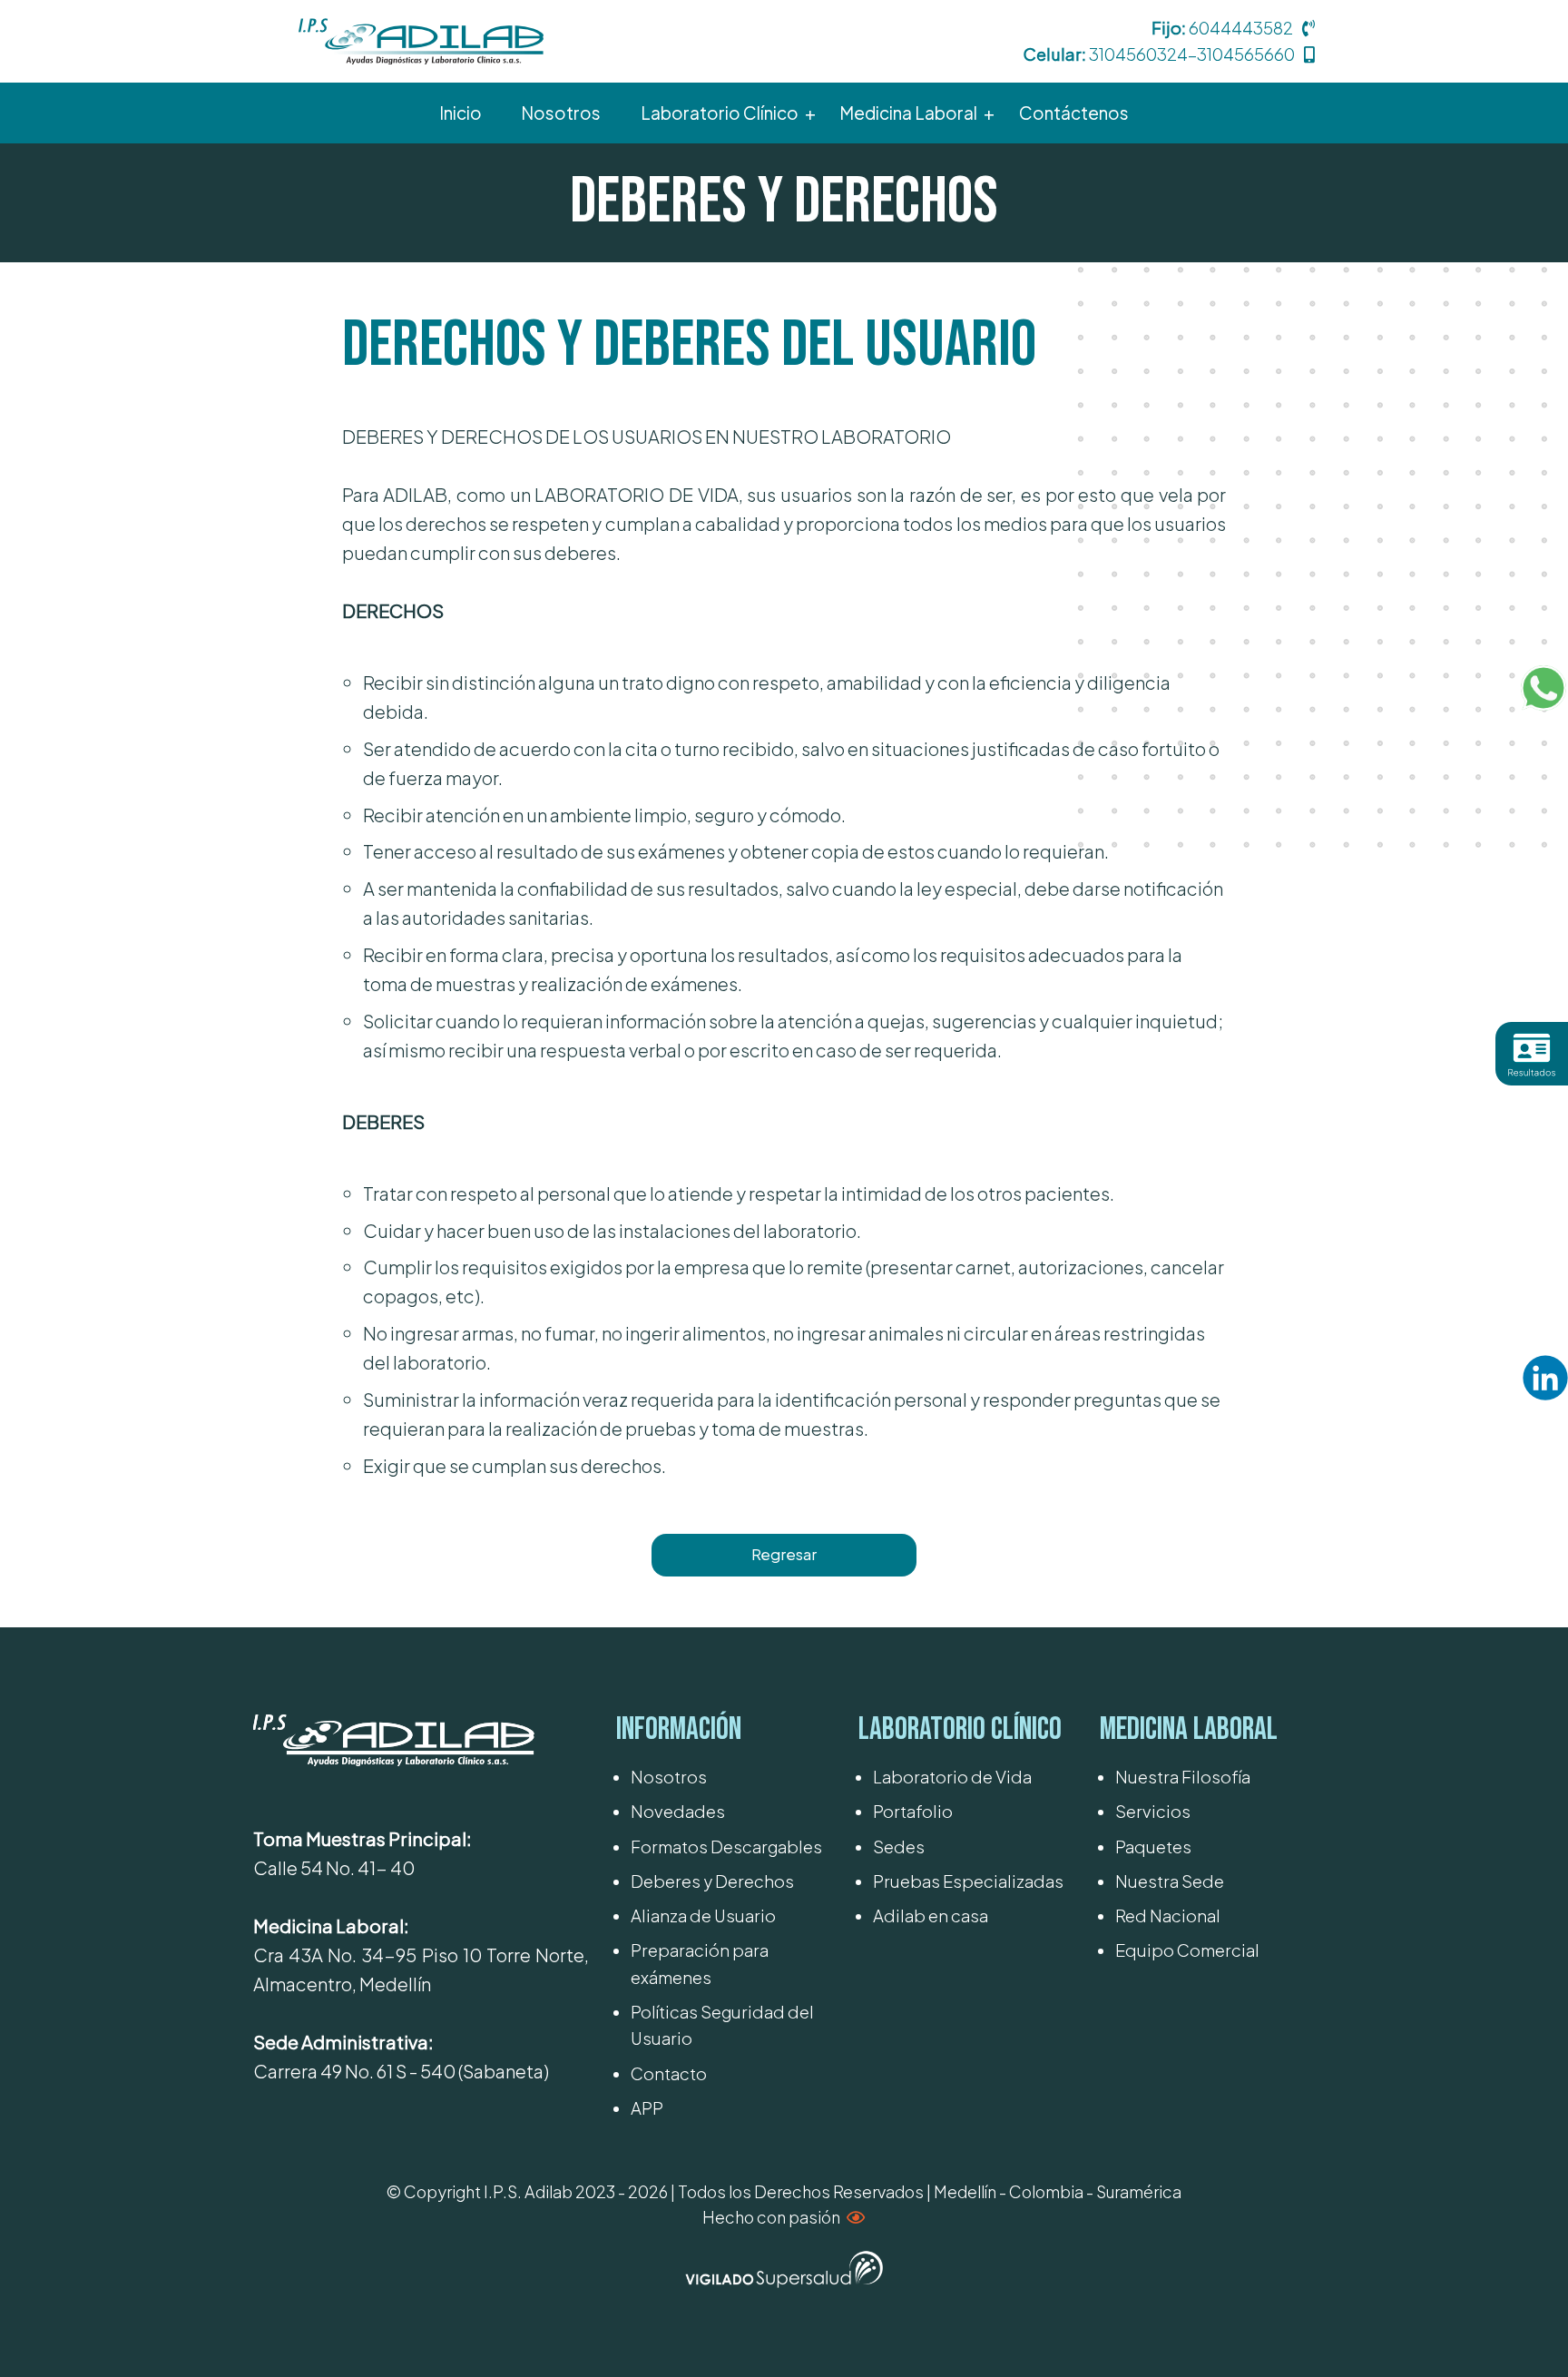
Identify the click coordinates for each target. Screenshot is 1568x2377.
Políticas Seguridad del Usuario (722, 2025)
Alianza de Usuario (703, 1915)
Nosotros (669, 1777)
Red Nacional (1168, 1915)
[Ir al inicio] (421, 39)
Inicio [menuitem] (461, 113)
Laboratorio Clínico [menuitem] (720, 113)
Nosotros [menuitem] (561, 113)
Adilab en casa (931, 1915)
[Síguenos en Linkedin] (1545, 1378)
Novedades (678, 1811)
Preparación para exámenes (700, 1963)
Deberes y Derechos (712, 1881)
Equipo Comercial (1187, 1950)
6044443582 (1241, 28)
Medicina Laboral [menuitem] (908, 113)
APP (647, 2108)
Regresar (784, 1554)
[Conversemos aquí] (1543, 688)
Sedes (899, 1847)
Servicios (1153, 1811)
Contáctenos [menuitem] (1074, 113)
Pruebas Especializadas (968, 1881)
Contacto (669, 2073)
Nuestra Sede (1170, 1881)
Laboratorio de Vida (952, 1777)
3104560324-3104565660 (1192, 54)
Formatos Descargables (726, 1847)
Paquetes (1153, 1847)
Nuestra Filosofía (1183, 1777)
